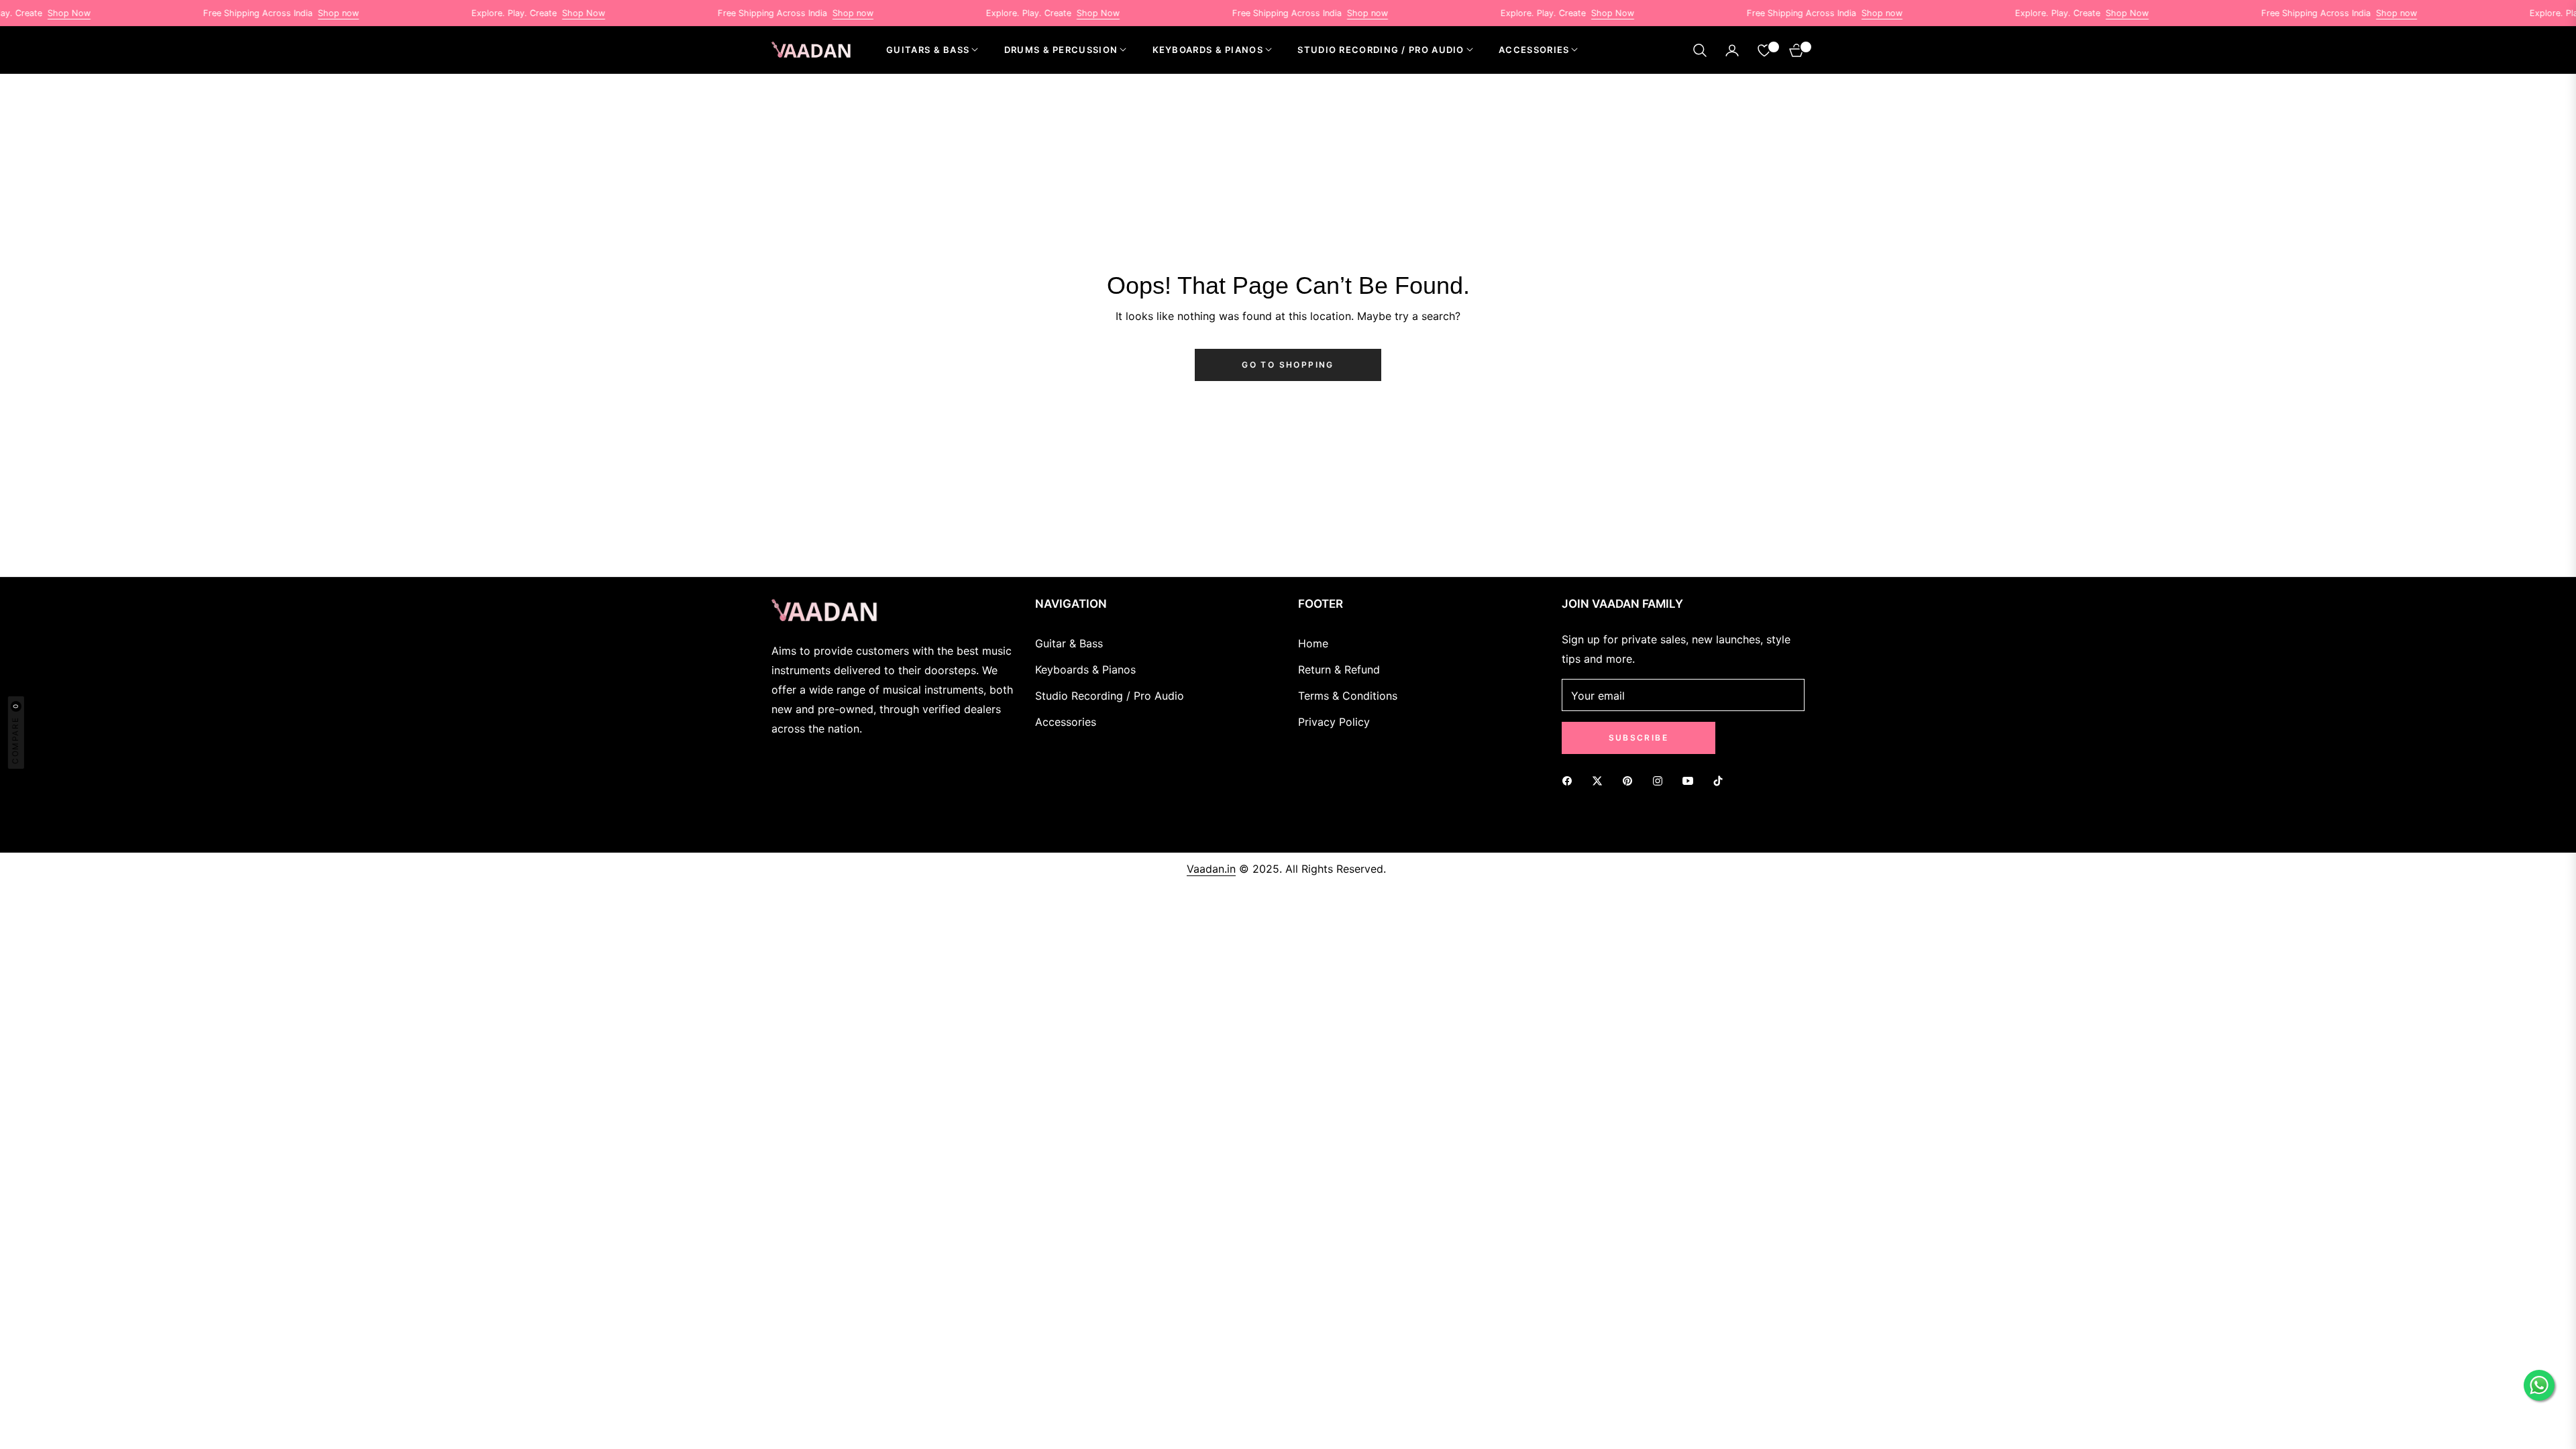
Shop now (284, 13)
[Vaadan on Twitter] (1601, 780)
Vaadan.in (1211, 869)
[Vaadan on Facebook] (1570, 780)
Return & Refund (1339, 669)
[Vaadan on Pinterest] (1631, 780)
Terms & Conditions (1348, 696)
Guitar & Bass (1069, 643)
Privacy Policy (1334, 722)
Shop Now (529, 13)
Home (1313, 643)
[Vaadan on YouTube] (1691, 780)
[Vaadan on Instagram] (1661, 780)
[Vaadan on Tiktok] (1721, 780)
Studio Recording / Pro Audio (1110, 696)
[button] (1700, 50)
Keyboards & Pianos (1085, 669)
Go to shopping (1288, 365)
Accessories (1066, 722)
